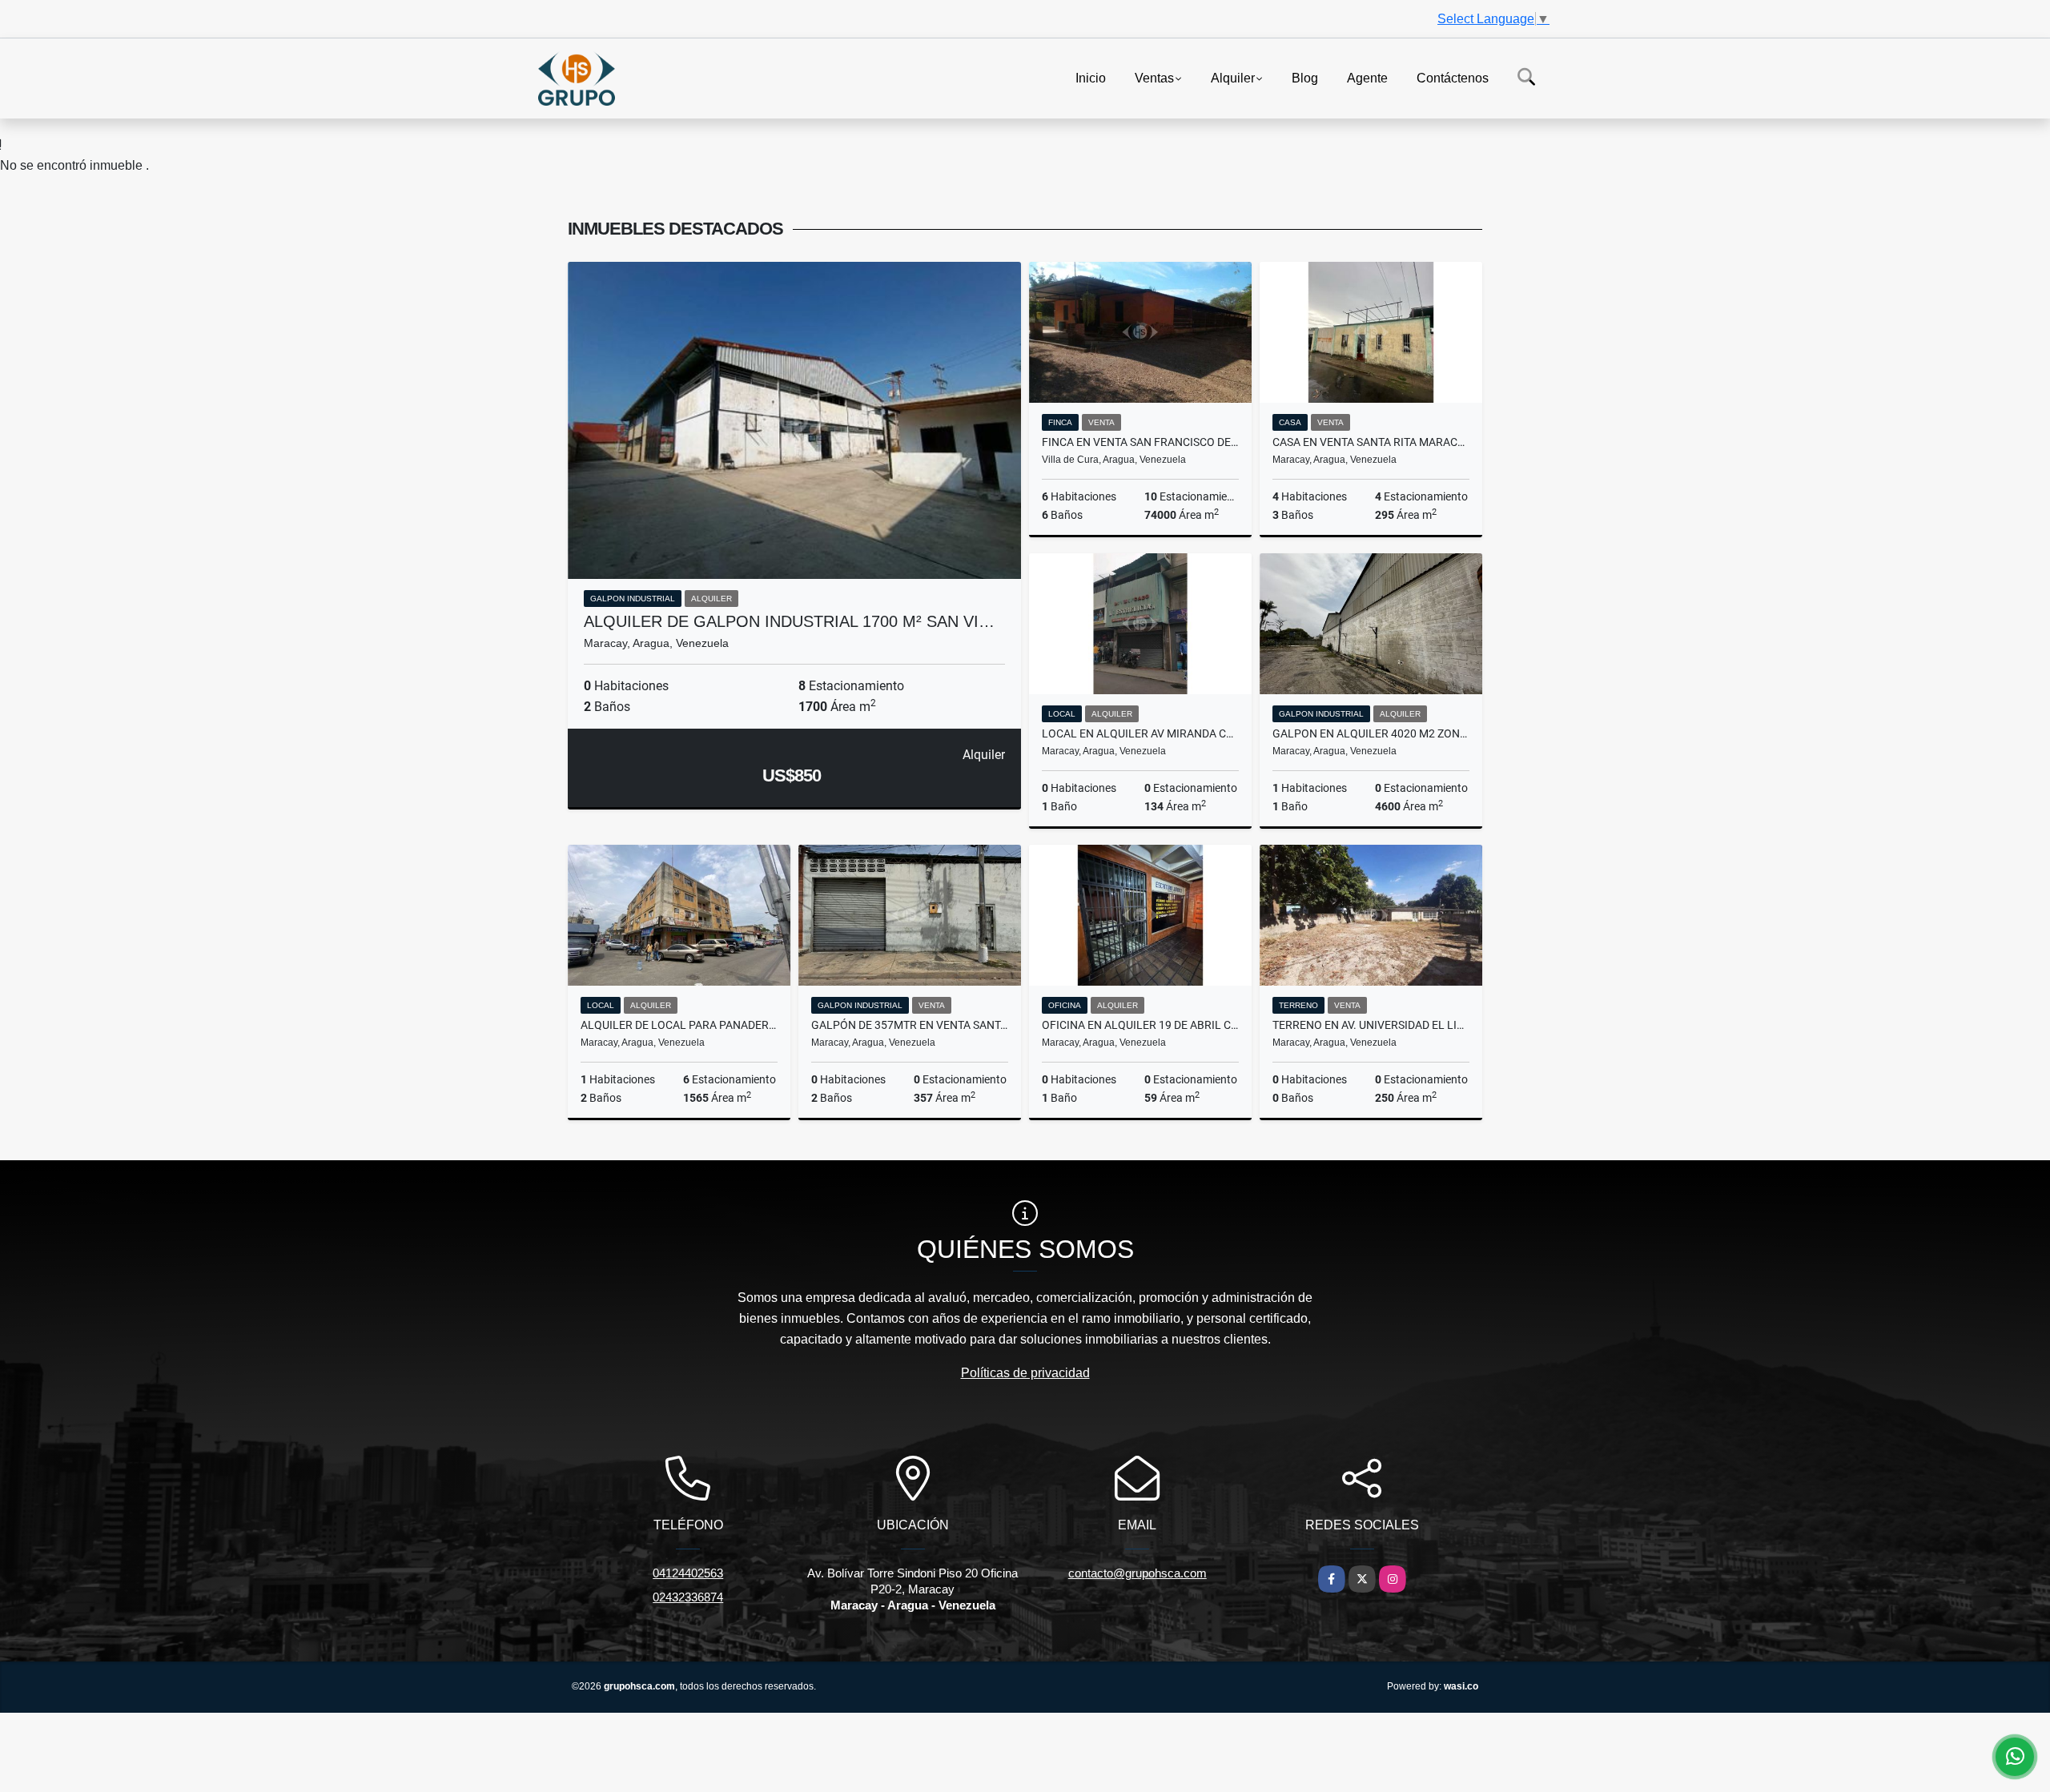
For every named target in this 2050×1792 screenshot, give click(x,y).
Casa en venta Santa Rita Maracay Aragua (1371, 442)
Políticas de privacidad (1025, 1373)
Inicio (1091, 77)
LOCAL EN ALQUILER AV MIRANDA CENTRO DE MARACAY (1140, 733)
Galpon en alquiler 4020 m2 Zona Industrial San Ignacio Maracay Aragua (1371, 733)
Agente (1367, 77)
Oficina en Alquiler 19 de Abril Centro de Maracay (1140, 1025)
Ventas (1154, 77)
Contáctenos (1453, 77)
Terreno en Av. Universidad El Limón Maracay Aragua (1371, 1025)
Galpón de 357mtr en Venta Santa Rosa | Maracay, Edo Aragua (910, 1025)
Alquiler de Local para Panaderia (679, 1025)
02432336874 (688, 1597)
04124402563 (688, 1573)
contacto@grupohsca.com (1138, 1573)
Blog (1305, 77)
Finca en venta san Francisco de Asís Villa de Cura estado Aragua (1140, 442)
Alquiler (1233, 77)
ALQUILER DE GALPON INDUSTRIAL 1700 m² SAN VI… (789, 621)
